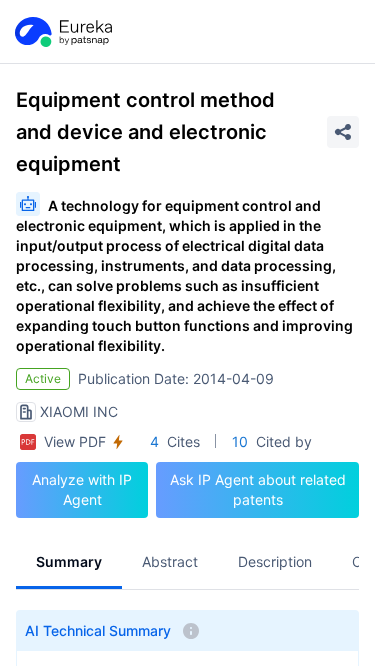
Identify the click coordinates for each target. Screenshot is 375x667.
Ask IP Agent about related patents (258, 489)
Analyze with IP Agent (82, 489)
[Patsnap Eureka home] (62, 32)
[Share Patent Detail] (343, 132)
